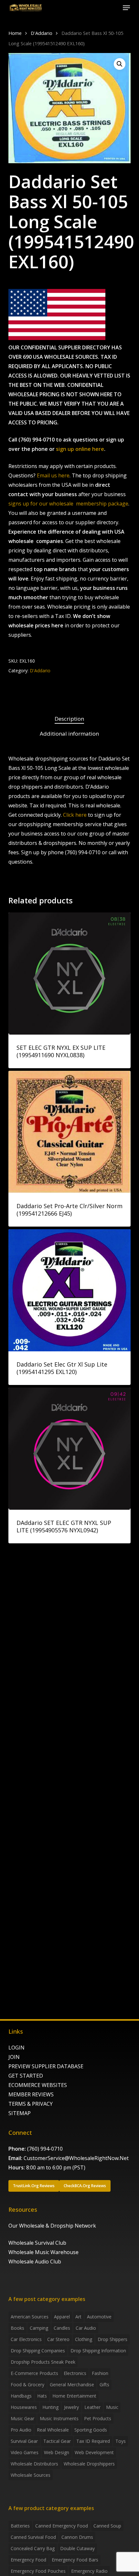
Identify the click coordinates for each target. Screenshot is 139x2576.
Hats (42, 2396)
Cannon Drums (77, 2537)
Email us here (53, 475)
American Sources (30, 2317)
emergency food (28, 2560)
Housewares (24, 2407)
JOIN (14, 2057)
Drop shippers (112, 2339)
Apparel (62, 2317)
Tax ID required (93, 2441)
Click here (75, 815)
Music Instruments (59, 2418)
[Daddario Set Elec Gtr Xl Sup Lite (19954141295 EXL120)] (69, 1290)
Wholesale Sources (31, 2475)
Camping (39, 2328)
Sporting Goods (91, 2430)
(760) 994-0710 (45, 2149)
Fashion (100, 2373)
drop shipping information (98, 2351)
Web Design (57, 2452)
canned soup (107, 2526)
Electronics (75, 2373)
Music (112, 2407)
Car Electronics (26, 2339)
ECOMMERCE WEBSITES (38, 2085)
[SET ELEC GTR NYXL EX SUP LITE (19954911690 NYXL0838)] (69, 974)
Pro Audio (21, 2430)
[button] (126, 8)
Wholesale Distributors (34, 2464)
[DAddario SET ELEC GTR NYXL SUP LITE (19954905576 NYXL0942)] (69, 1449)
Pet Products (98, 2418)
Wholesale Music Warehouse (43, 2252)
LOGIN (16, 2048)
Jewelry (71, 2407)
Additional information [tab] (69, 734)
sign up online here (80, 449)
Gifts (104, 2384)
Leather (92, 2407)
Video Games (25, 2452)
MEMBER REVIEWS (31, 2094)
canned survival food (33, 2537)
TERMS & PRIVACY (31, 2104)
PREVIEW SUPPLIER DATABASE (46, 2066)
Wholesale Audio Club (35, 2262)
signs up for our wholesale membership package (68, 504)
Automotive (99, 2317)
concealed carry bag (33, 2548)
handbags (21, 2396)
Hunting (50, 2407)
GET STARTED (26, 2076)
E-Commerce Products (34, 2373)
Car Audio (86, 2328)
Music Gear (22, 2418)
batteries (20, 2526)
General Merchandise (72, 2384)
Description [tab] (69, 719)
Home (15, 33)
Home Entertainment (74, 2396)
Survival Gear (24, 2441)
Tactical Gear (57, 2441)
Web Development (94, 2452)
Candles (62, 2328)
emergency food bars (75, 2560)
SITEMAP (20, 2113)
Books (17, 2328)
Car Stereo (58, 2339)
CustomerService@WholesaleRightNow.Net (76, 2158)
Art (78, 2317)
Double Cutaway (77, 2548)
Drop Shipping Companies (38, 2351)
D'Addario (42, 33)
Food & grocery (27, 2384)
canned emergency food (62, 2526)
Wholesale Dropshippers (89, 2464)
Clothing (84, 2339)
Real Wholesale (53, 2430)
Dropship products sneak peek (43, 2362)
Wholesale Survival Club (37, 2243)
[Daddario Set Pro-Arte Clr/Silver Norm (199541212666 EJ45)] (69, 1132)
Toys (121, 2441)
